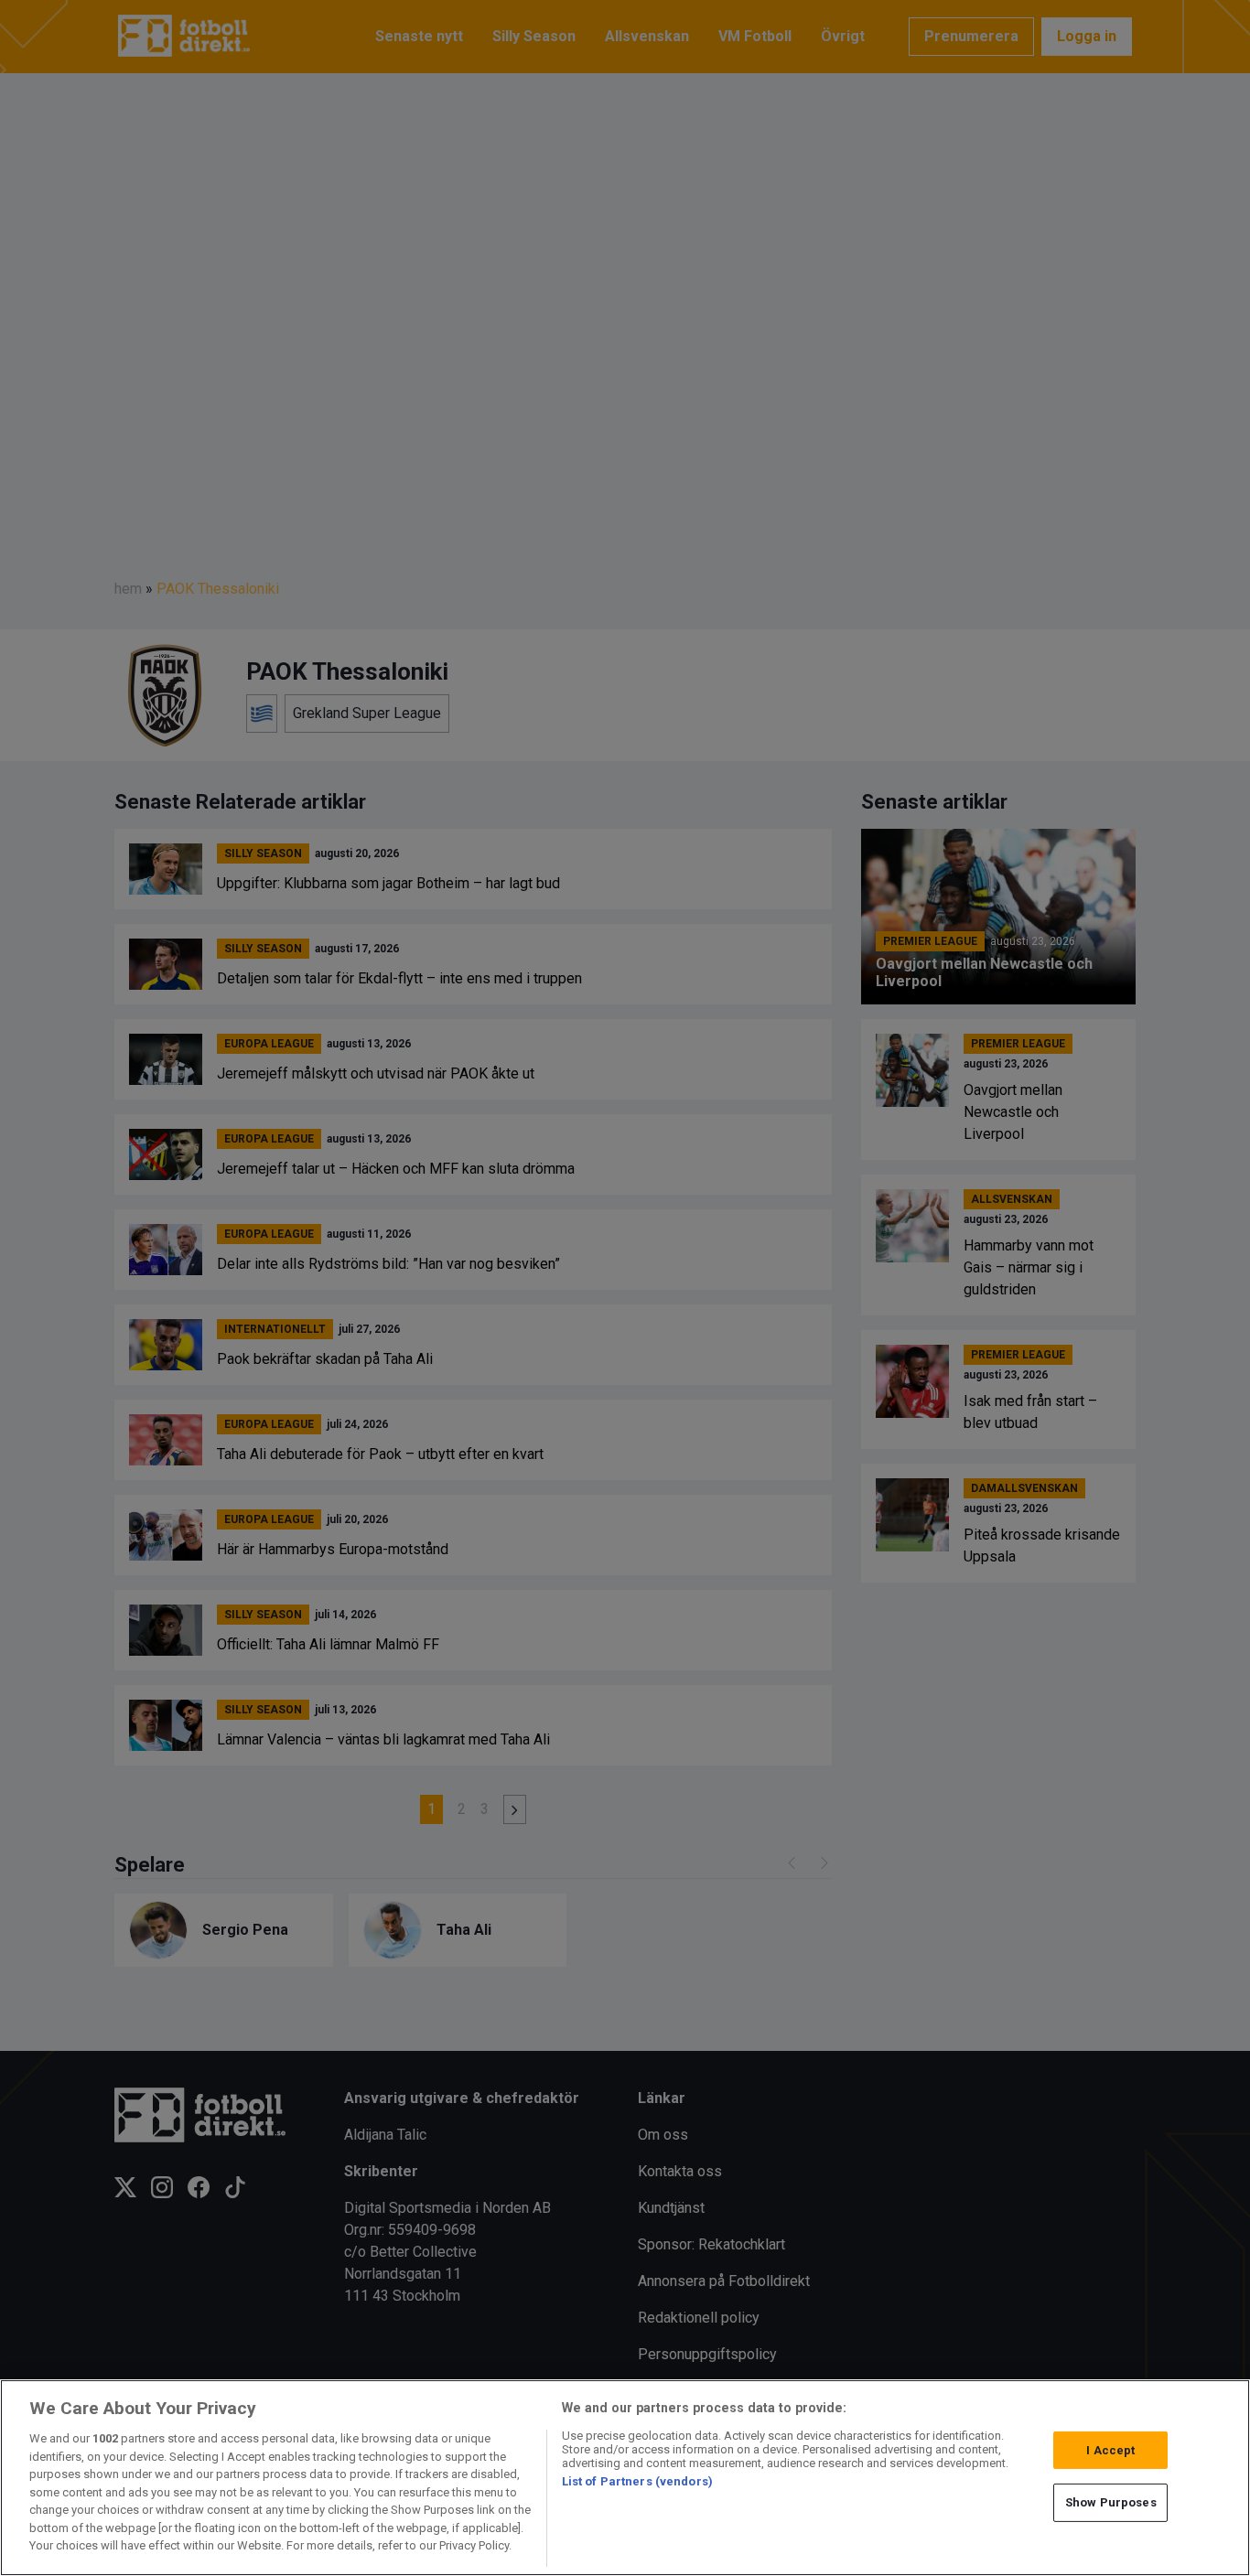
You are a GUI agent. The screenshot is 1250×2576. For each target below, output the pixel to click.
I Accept (1110, 2450)
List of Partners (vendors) (637, 2481)
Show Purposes (1111, 2502)
